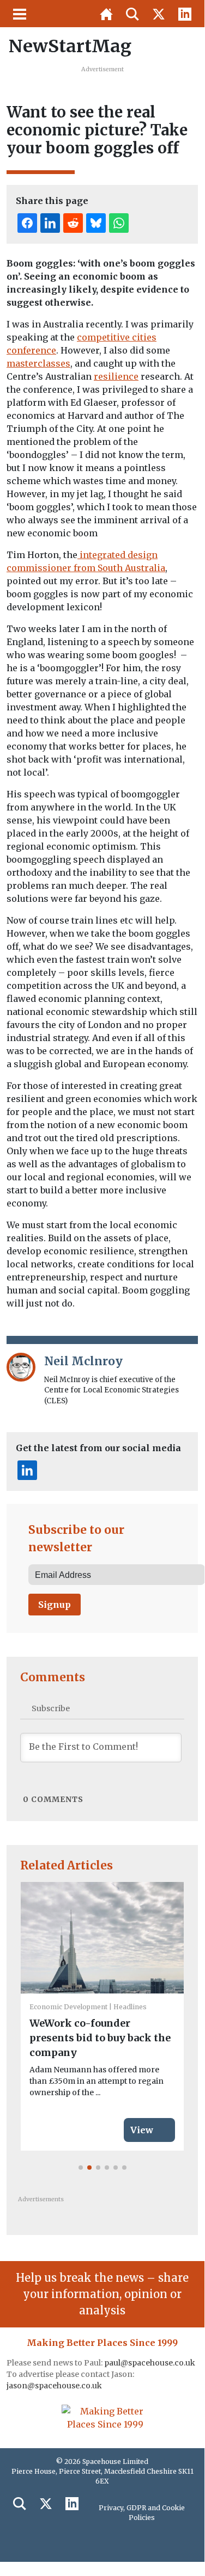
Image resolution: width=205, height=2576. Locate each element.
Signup (55, 1605)
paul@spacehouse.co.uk (150, 2363)
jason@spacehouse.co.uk (55, 2386)
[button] (81, 2168)
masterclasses (38, 363)
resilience (116, 376)
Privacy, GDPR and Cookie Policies (142, 2513)
